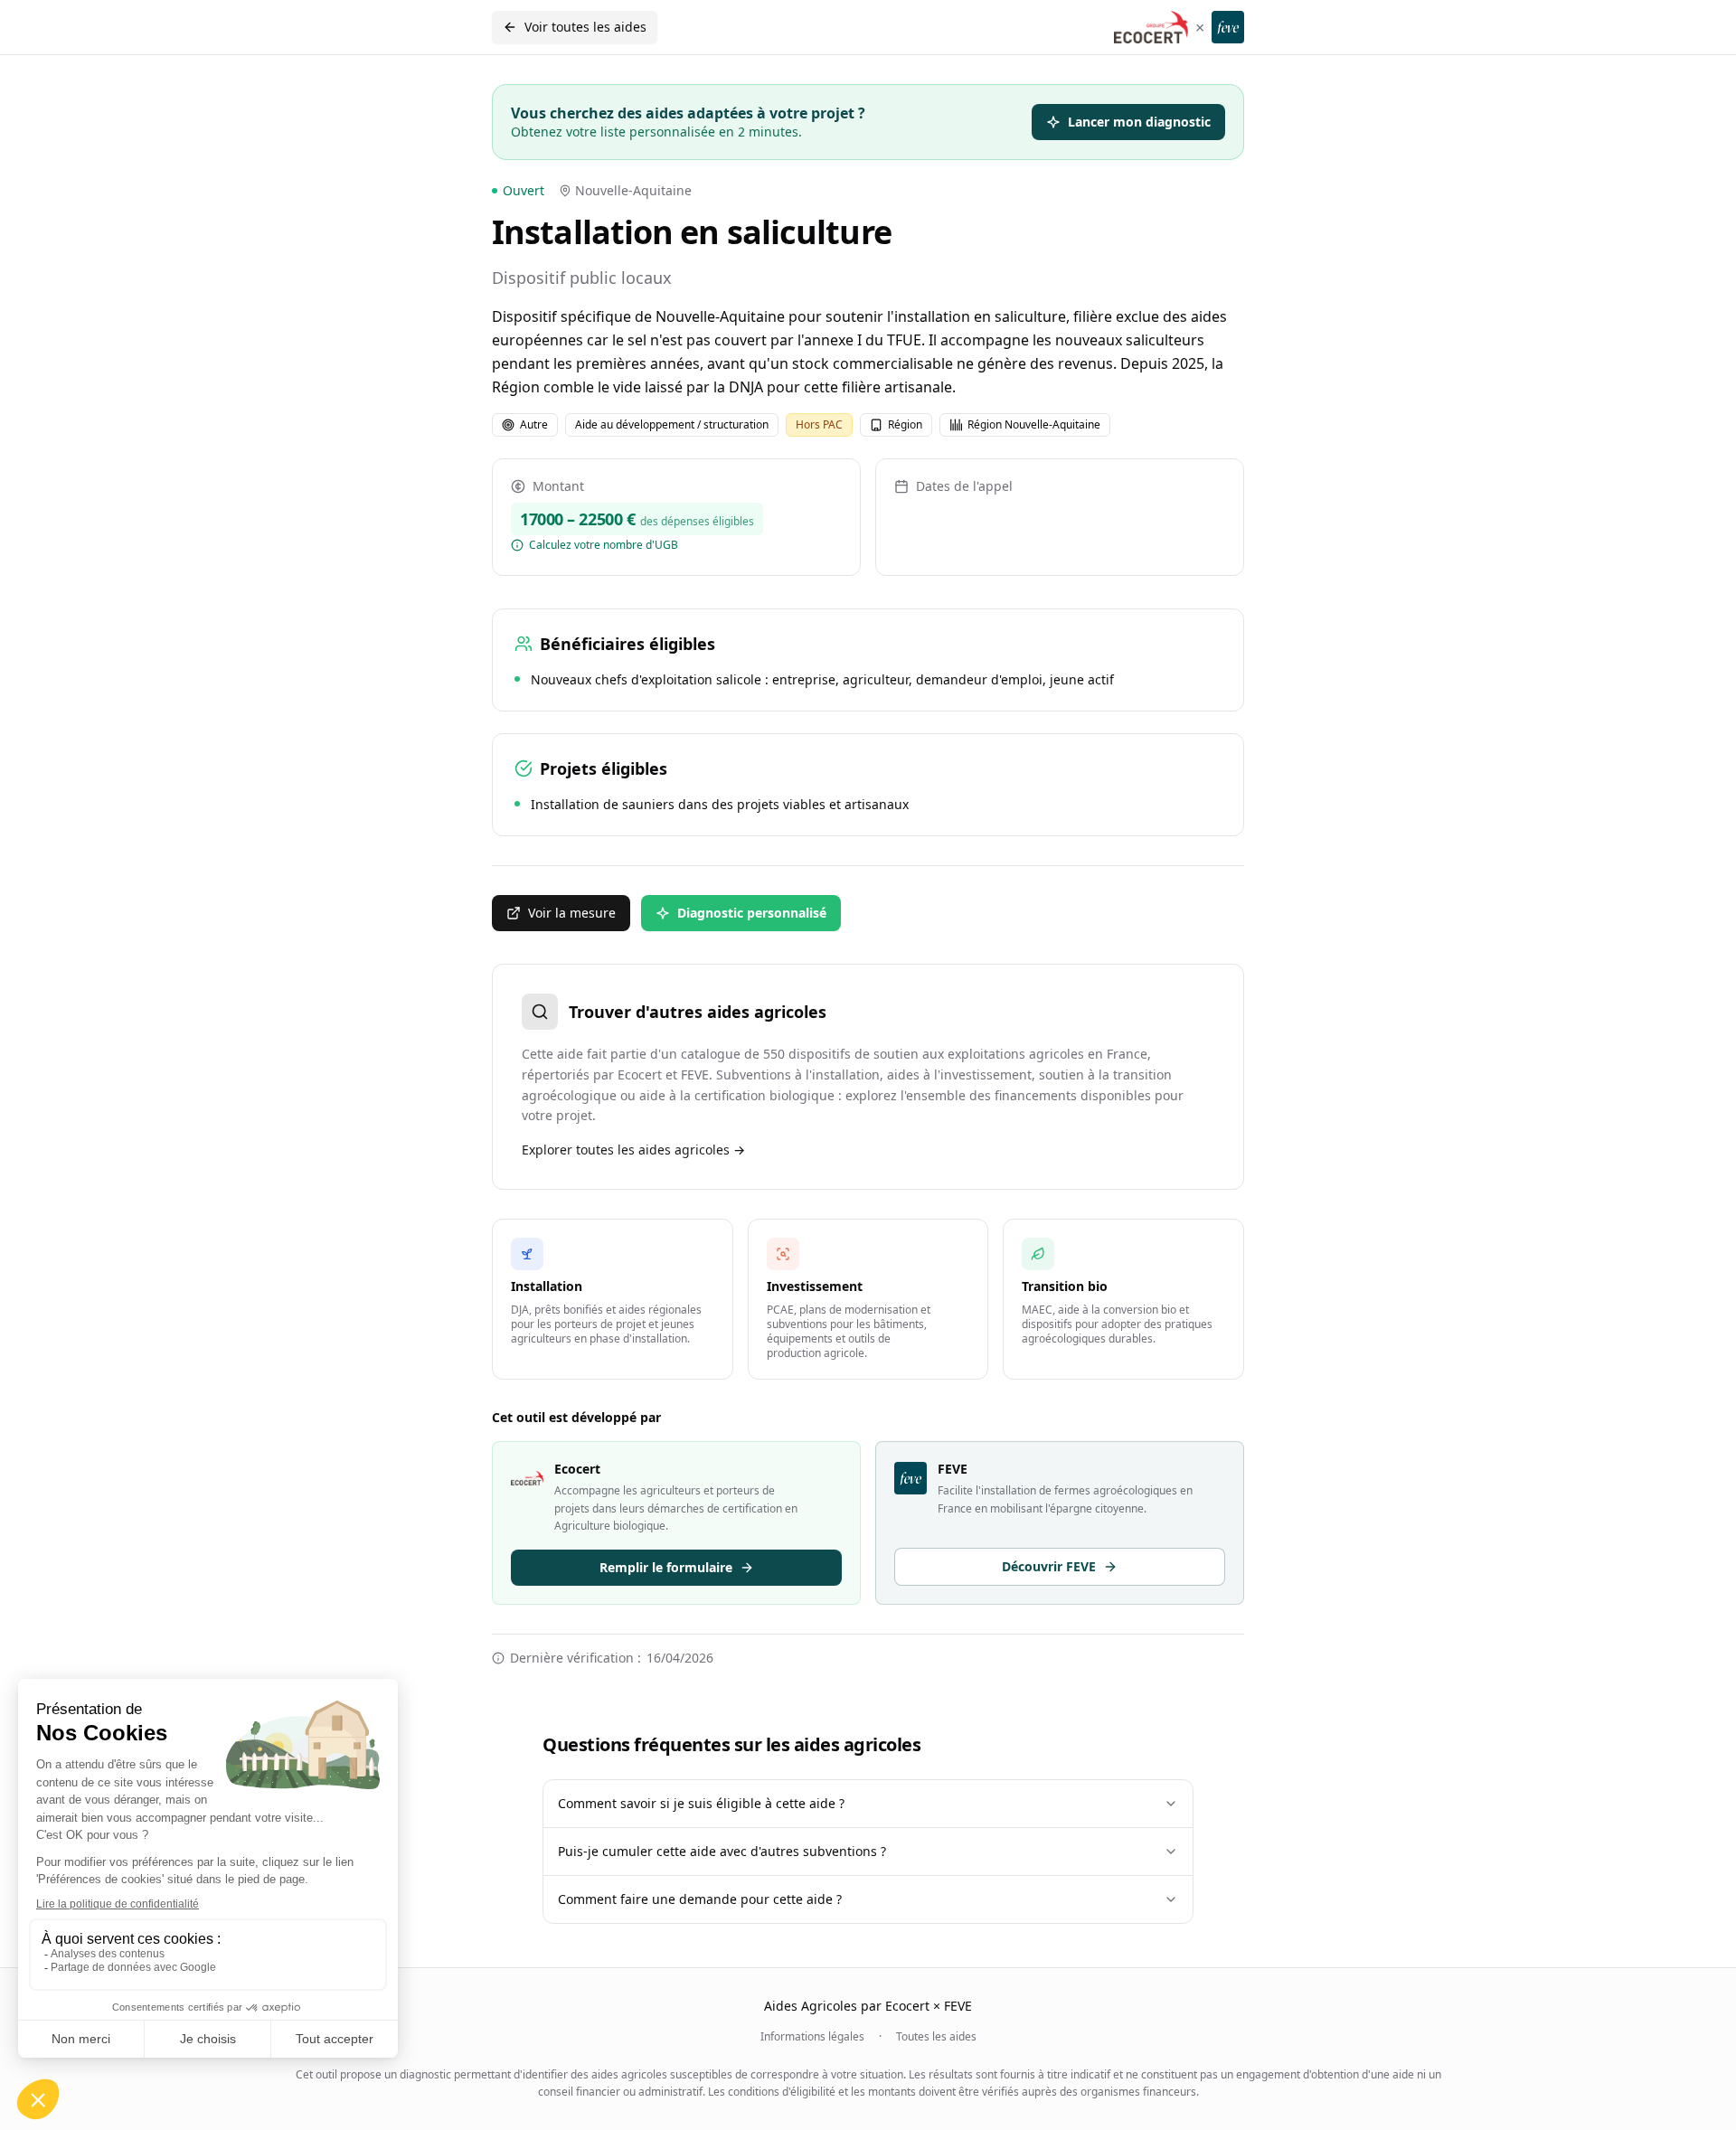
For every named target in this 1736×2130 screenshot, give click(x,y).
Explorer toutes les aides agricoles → (633, 1150)
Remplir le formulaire (666, 1567)
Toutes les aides (936, 2037)
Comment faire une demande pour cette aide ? (700, 1899)
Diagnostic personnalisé (752, 913)
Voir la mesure (572, 913)
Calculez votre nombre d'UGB (604, 545)
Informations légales (812, 2037)
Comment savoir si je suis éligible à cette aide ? (701, 1803)
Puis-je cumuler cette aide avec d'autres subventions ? (722, 1851)
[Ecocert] (1151, 27)
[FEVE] (1228, 27)
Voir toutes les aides (585, 27)
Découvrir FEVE (1049, 1566)
